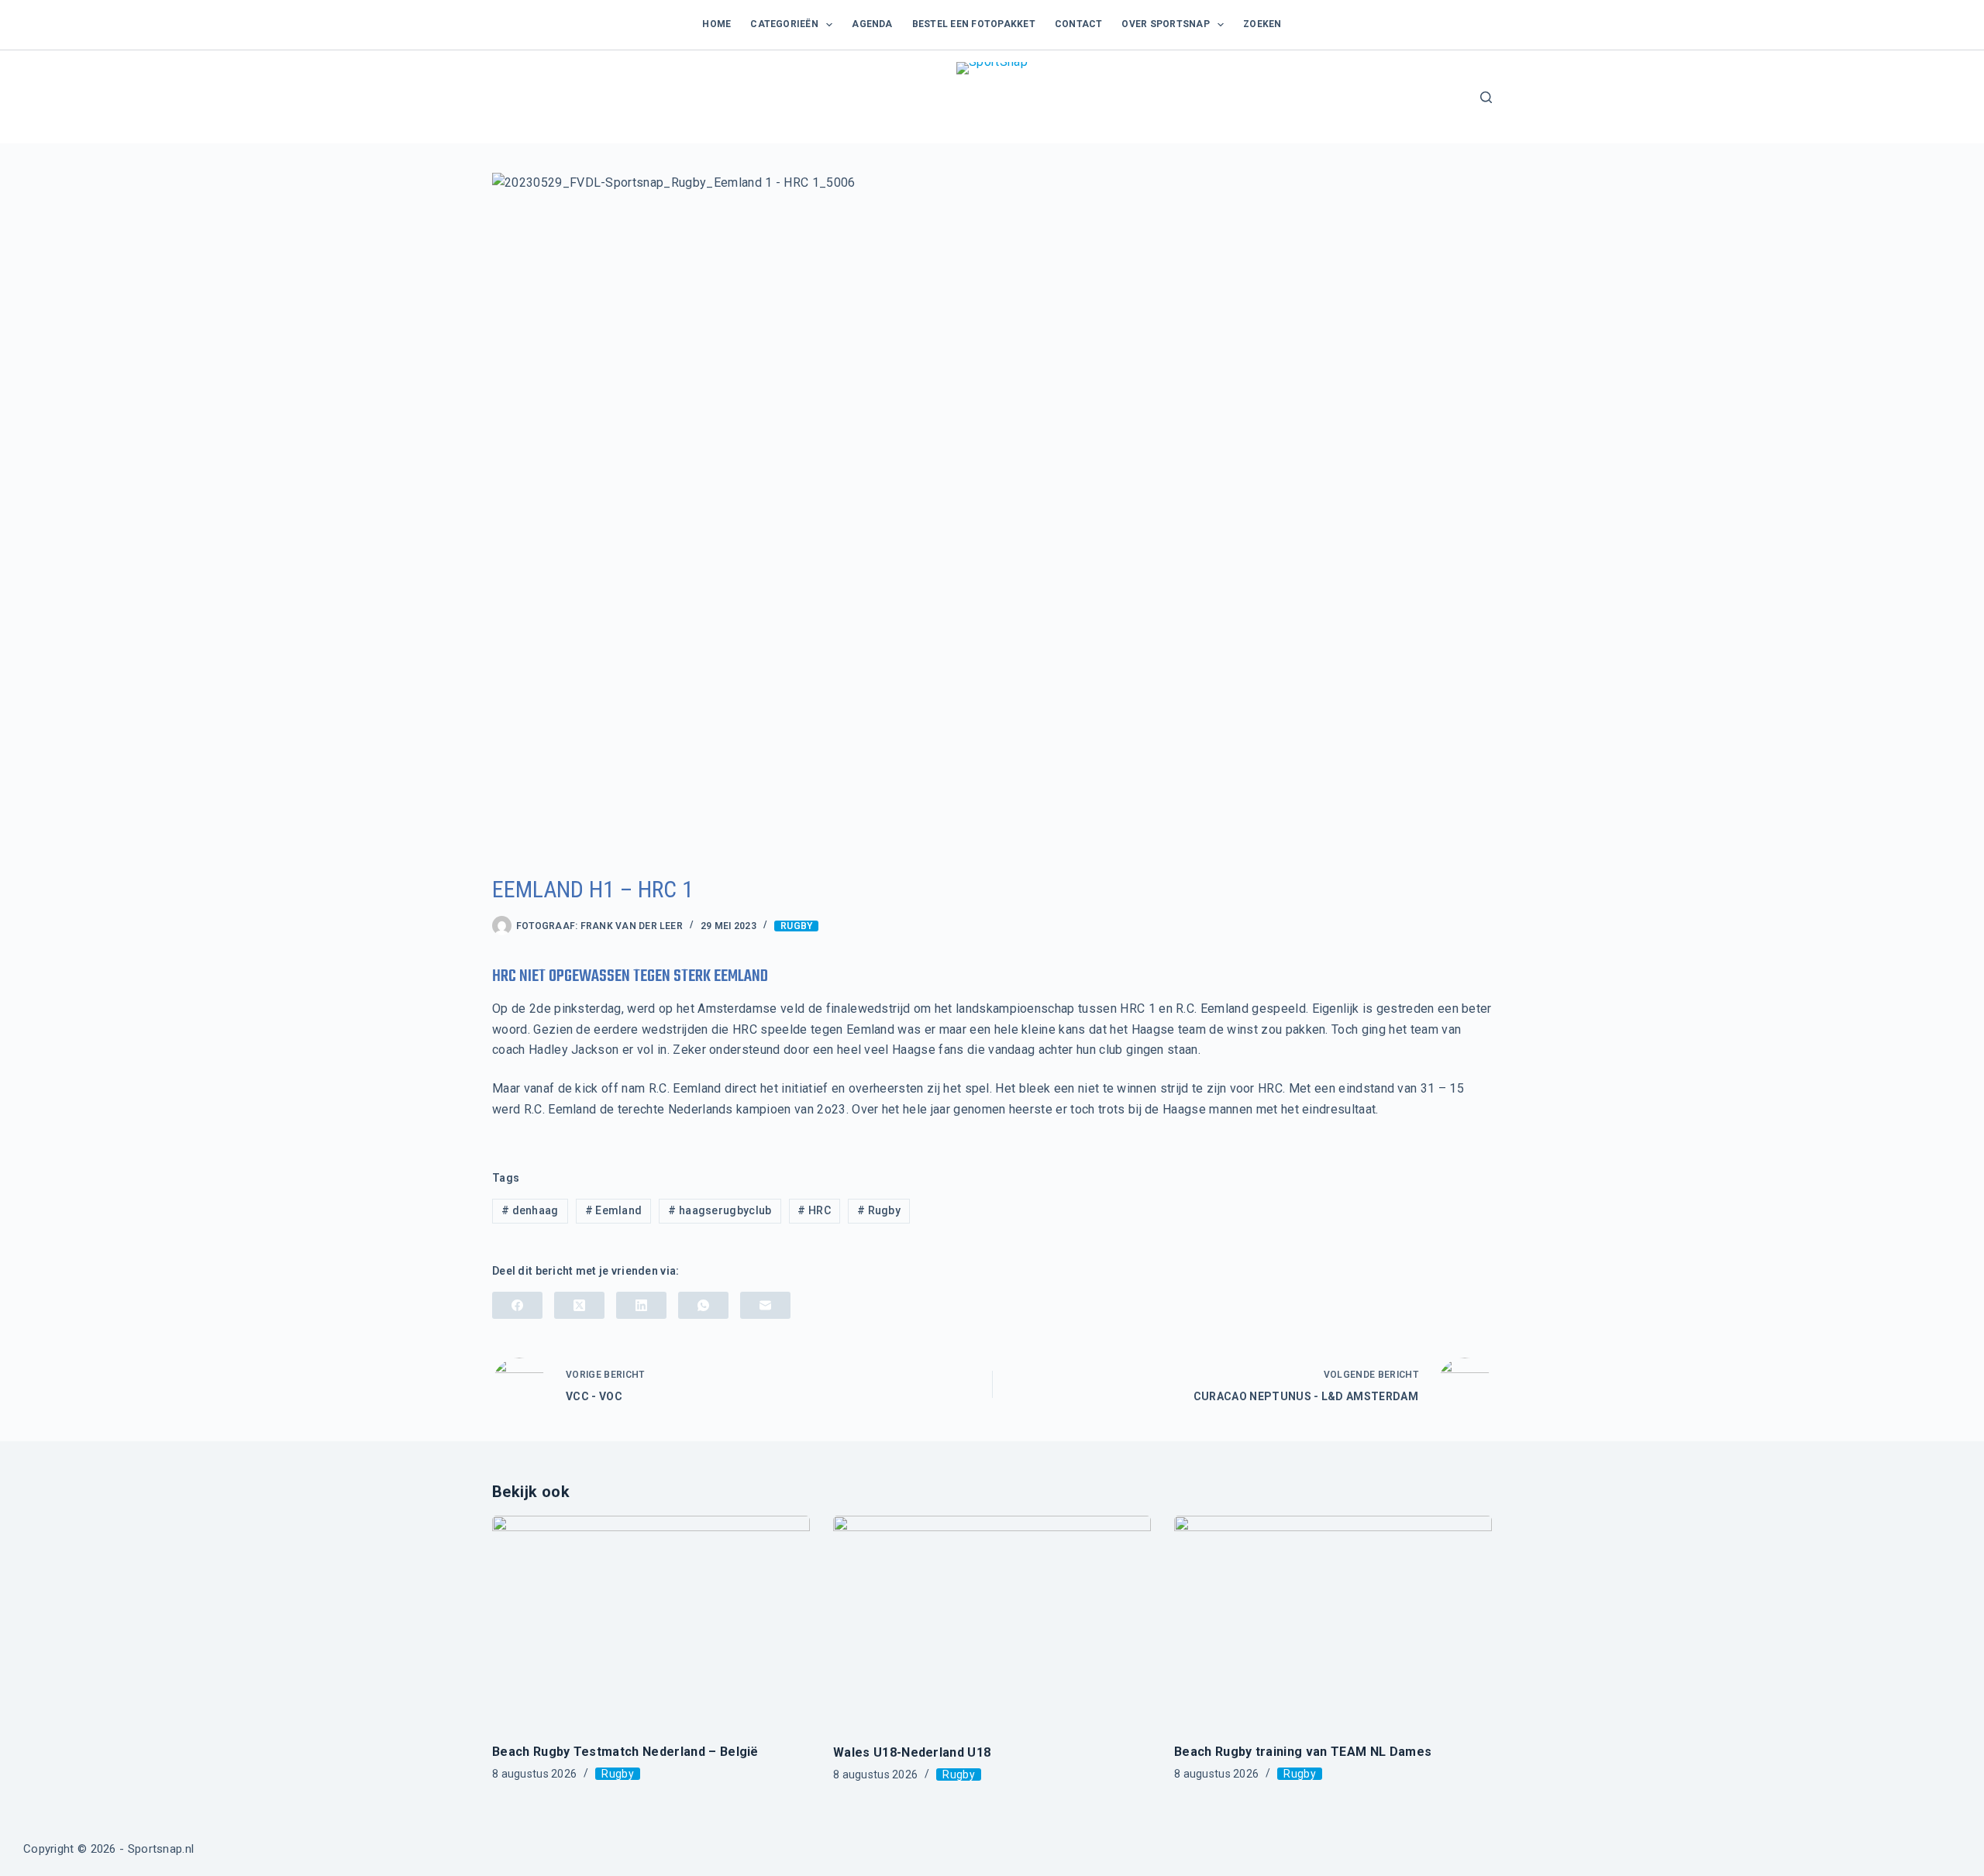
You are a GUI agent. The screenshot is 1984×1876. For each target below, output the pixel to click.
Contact (1079, 24)
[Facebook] (517, 1305)
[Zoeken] (1486, 97)
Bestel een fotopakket (974, 24)
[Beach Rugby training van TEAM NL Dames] (1333, 1621)
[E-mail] (765, 1305)
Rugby (796, 926)
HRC (814, 1210)
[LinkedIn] (641, 1305)
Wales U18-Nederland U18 (912, 1752)
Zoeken (1262, 24)
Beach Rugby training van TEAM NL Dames (1303, 1752)
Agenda (872, 24)
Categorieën (784, 24)
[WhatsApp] (703, 1305)
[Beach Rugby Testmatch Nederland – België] (651, 1621)
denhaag (530, 1210)
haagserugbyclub (720, 1210)
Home (716, 24)
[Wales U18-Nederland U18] (992, 1622)
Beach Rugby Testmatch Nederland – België (625, 1752)
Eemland (614, 1210)
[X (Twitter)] (579, 1305)
